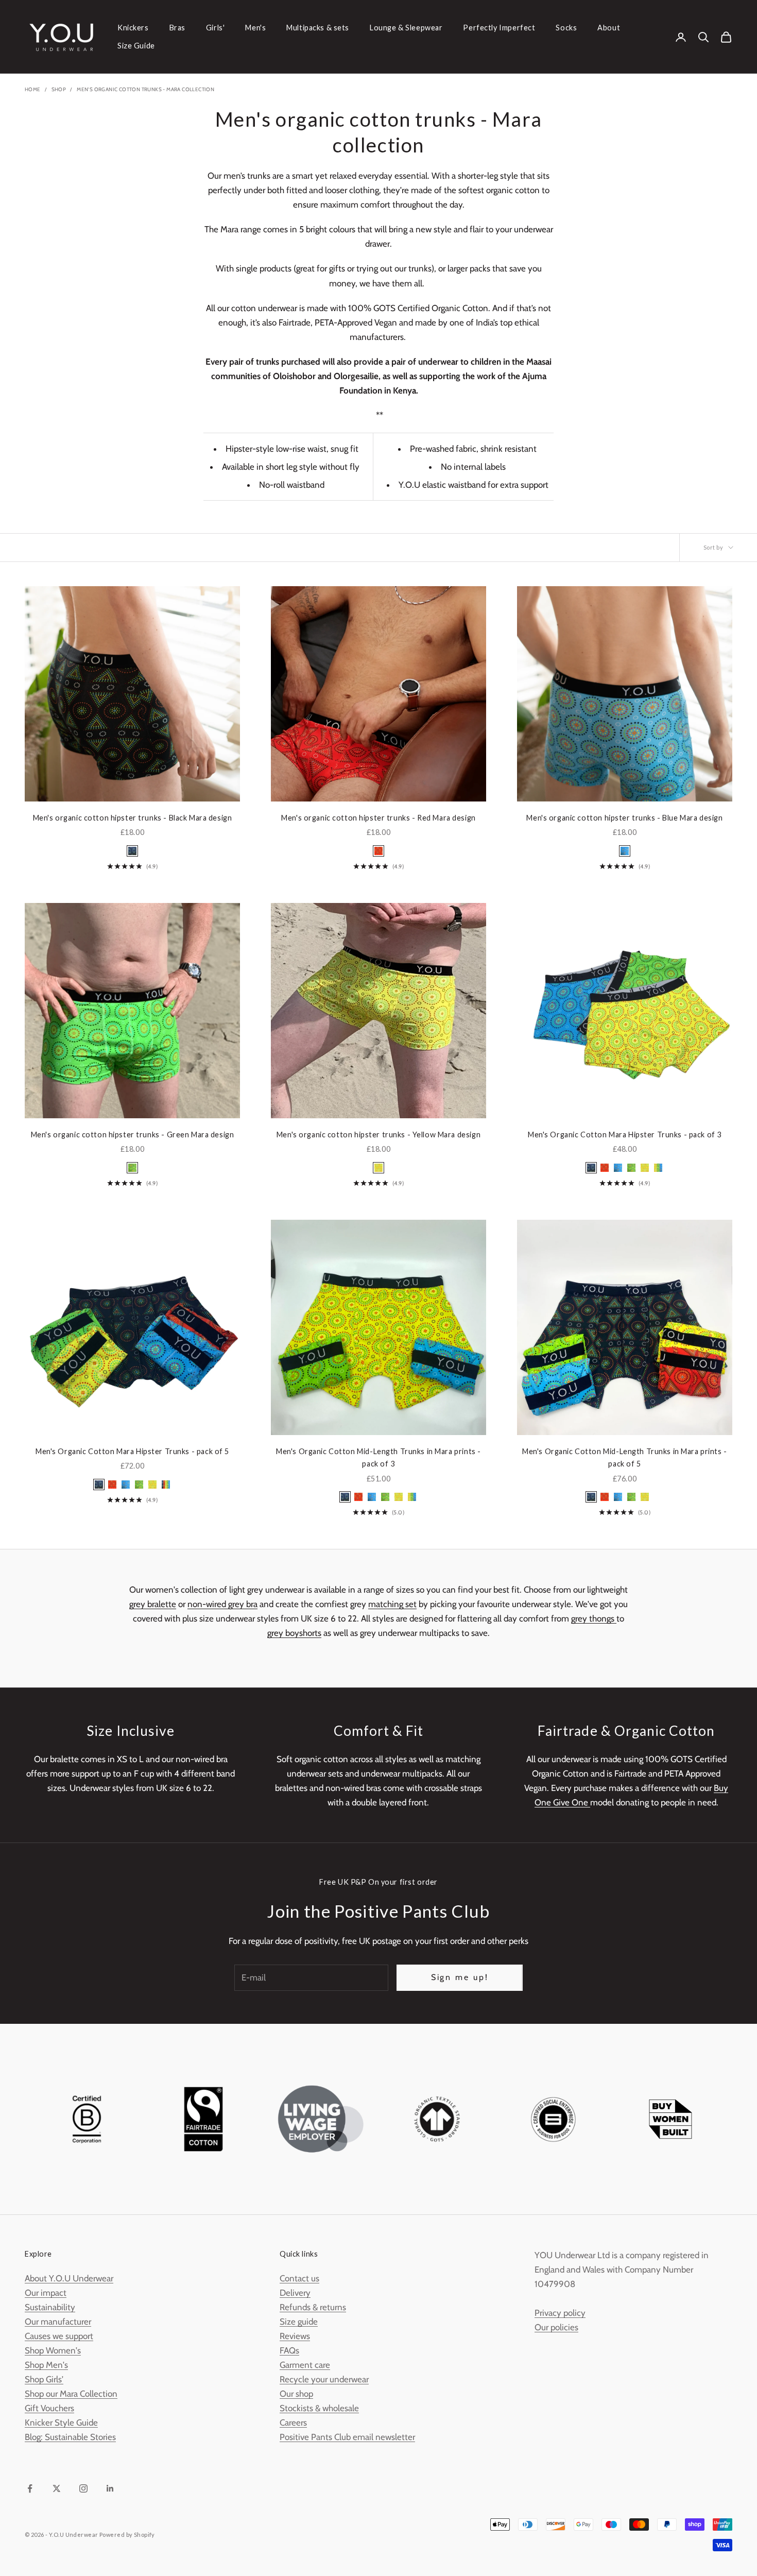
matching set (392, 1604)
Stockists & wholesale (319, 2408)
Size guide (299, 2322)
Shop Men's (46, 2365)
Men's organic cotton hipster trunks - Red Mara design (378, 818)
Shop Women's (53, 2350)
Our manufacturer (58, 2322)
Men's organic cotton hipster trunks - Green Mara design (133, 1135)
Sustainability (50, 2307)
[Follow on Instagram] (83, 2488)
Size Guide (136, 46)
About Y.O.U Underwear (69, 2278)
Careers (293, 2423)
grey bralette (153, 1604)
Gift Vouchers (49, 2408)
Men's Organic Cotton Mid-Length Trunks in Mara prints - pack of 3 (378, 1457)
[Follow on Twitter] (57, 2488)
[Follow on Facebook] (30, 2488)
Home (33, 89)
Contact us (299, 2278)
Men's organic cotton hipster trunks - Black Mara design (133, 818)
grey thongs (594, 1618)
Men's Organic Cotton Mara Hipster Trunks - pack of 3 (625, 1135)
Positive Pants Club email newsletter (347, 2437)
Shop (59, 89)
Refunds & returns (313, 2307)
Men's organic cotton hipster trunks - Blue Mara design (624, 818)
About (609, 28)
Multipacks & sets (318, 28)
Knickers (133, 28)
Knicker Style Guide (61, 2423)
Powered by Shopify (127, 2535)
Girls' (215, 28)
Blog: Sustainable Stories (70, 2437)
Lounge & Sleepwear (406, 28)
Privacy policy (560, 2313)
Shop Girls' (44, 2379)
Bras (177, 28)
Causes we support (59, 2336)
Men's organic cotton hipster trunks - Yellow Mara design (378, 1135)
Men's (255, 28)
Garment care (305, 2365)
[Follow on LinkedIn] (110, 2488)
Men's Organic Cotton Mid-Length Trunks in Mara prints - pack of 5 (625, 1457)
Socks (566, 28)
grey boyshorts (294, 1633)
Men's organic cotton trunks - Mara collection (145, 89)
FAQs (289, 2350)
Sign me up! (460, 1977)
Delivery (295, 2293)
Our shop (296, 2394)
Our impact (46, 2293)
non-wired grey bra (222, 1604)
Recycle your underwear (324, 2379)
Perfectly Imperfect (499, 28)
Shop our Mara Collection (71, 2394)
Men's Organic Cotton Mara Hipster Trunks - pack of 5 (132, 1451)
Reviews (295, 2336)
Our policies (556, 2327)
